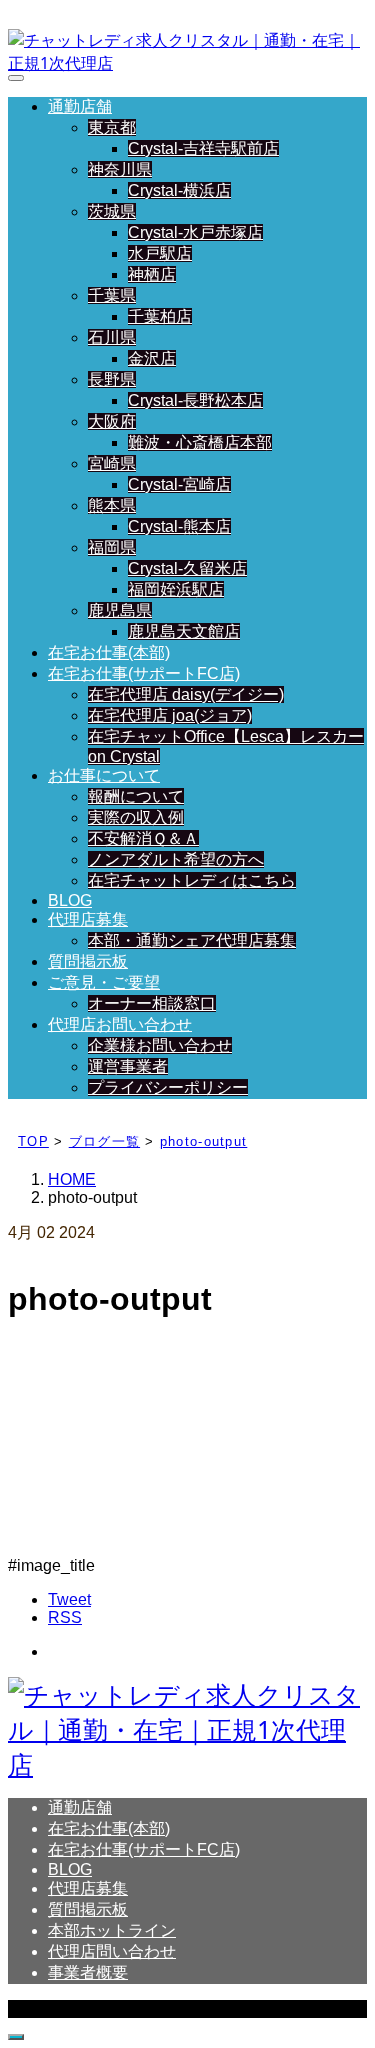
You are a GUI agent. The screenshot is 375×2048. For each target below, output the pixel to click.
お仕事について (104, 775)
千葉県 (112, 295)
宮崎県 (112, 463)
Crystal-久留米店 (187, 568)
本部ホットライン (112, 1930)
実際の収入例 (136, 817)
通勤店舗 (80, 106)
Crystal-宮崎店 (179, 484)
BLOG (70, 900)
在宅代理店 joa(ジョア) (170, 715)
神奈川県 (120, 169)
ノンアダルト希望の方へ (176, 859)
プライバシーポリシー (168, 1087)
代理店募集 (88, 919)
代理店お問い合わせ (120, 1024)
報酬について (136, 796)
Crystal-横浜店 (179, 190)
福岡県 (112, 547)
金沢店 (152, 358)
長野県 (112, 379)
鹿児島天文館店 (184, 631)
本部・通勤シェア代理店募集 (192, 940)
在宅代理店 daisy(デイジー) (186, 694)
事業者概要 (88, 1972)
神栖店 (152, 274)
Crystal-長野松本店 (195, 400)
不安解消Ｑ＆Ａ (143, 838)
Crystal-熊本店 (179, 526)
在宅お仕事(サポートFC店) (144, 673)
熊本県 (112, 505)
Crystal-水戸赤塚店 (195, 232)
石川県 (112, 337)
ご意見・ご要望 (104, 982)
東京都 (112, 127)
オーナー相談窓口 (152, 1003)
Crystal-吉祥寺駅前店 (203, 148)
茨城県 (112, 211)
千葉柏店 (160, 316)
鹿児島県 (120, 610)
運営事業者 (128, 1066)
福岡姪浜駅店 (176, 589)
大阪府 (112, 421)
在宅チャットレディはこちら (192, 880)
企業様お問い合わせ (160, 1045)
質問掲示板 (88, 961)
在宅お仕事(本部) (109, 652)
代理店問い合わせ (112, 1951)
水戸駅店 (160, 253)
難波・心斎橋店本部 (200, 442)
